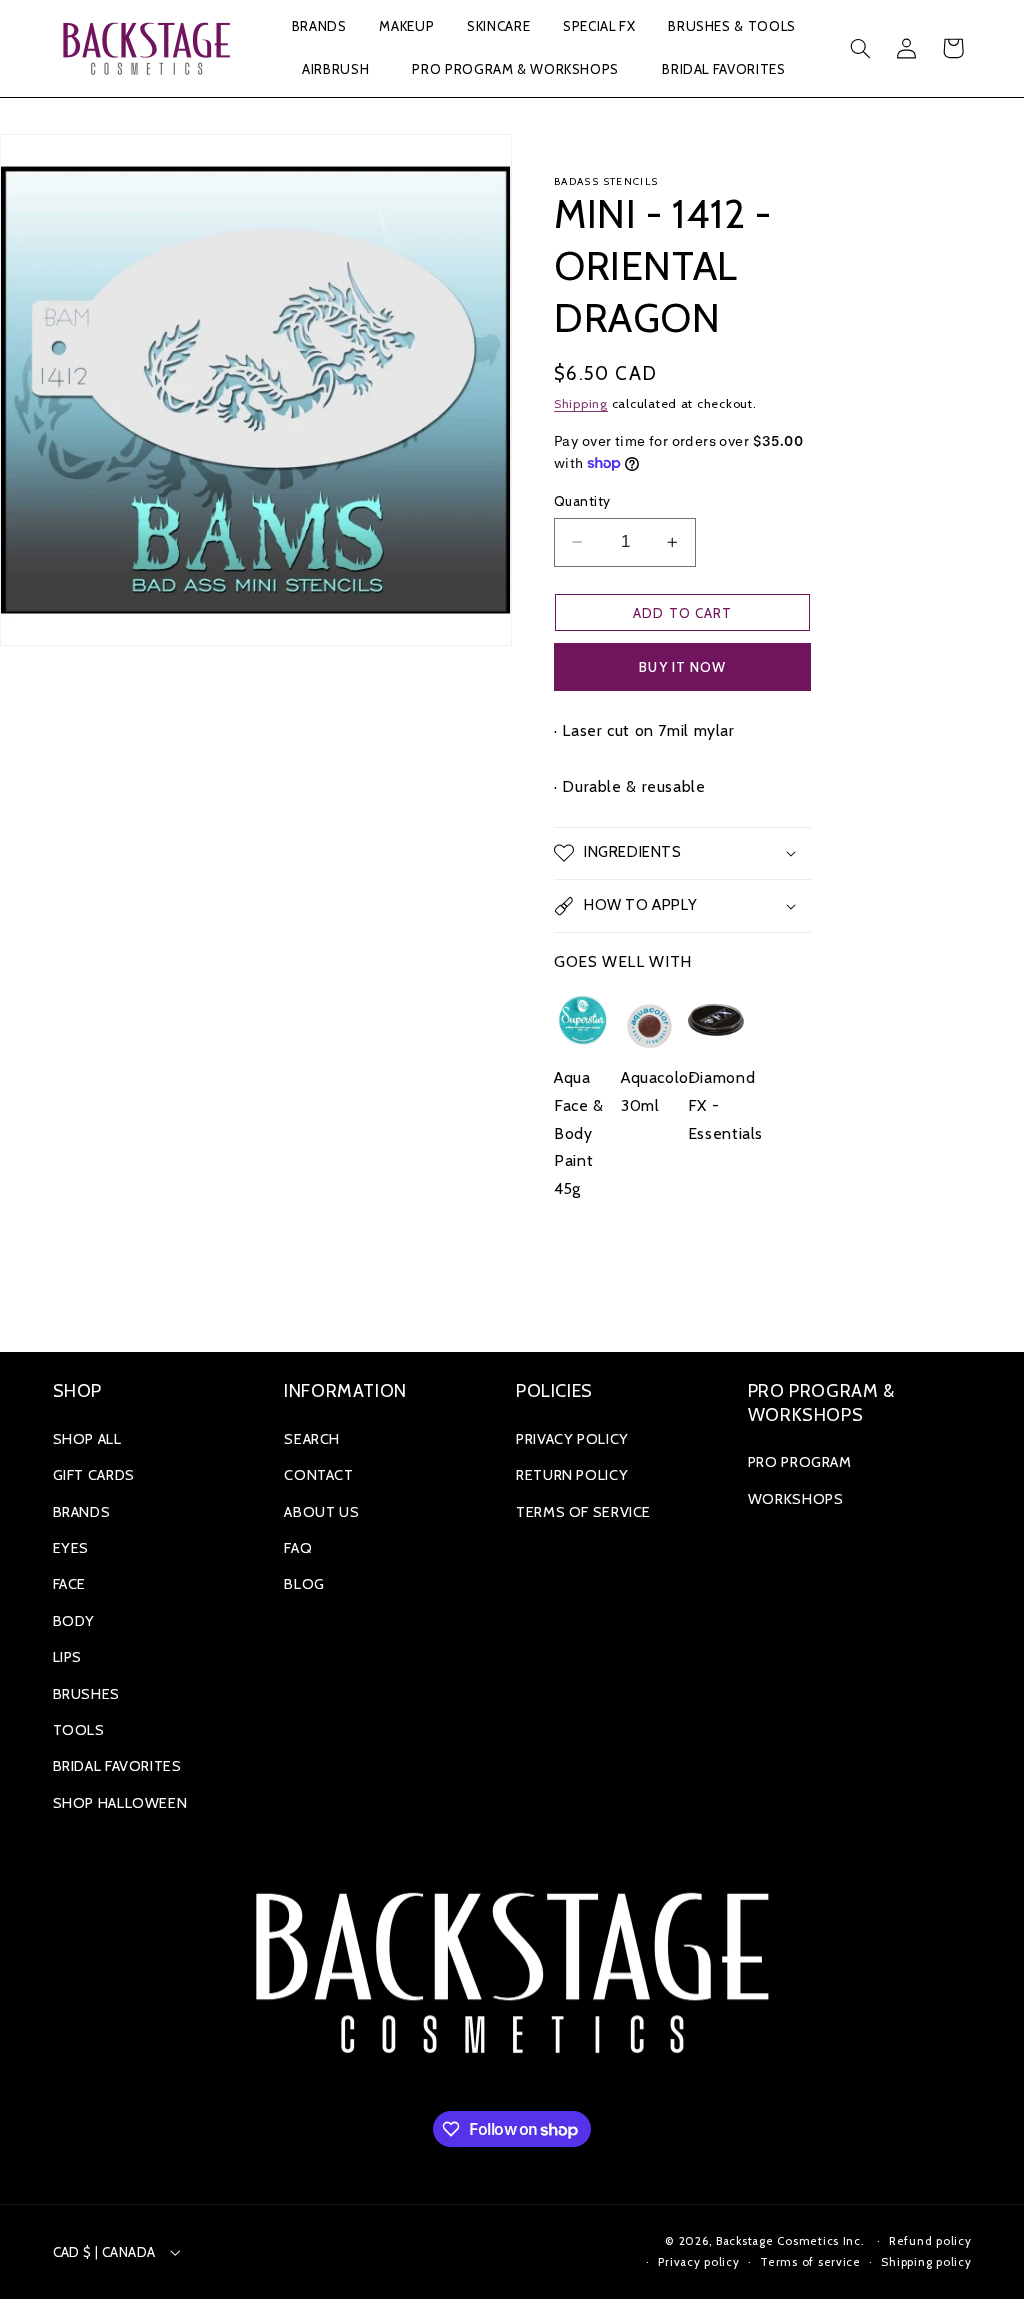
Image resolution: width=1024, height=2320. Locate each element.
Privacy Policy (572, 1439)
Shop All (87, 1439)
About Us (321, 1512)
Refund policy (930, 2241)
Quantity (582, 501)
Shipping (581, 403)
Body (74, 1621)
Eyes (71, 1548)
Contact (318, 1475)
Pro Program (800, 1462)
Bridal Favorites (117, 1766)
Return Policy (572, 1475)
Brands (82, 1512)
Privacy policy (698, 2262)
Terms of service (810, 2262)
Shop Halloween (120, 1803)
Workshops (796, 1499)
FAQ (298, 1548)
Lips (68, 1657)
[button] (319, 27)
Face (70, 1584)
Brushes (86, 1694)
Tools (79, 1730)
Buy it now (682, 667)
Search (312, 1439)
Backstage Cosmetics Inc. (790, 2241)
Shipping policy (926, 2262)
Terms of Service (583, 1512)
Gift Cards (94, 1475)
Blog (304, 1584)
